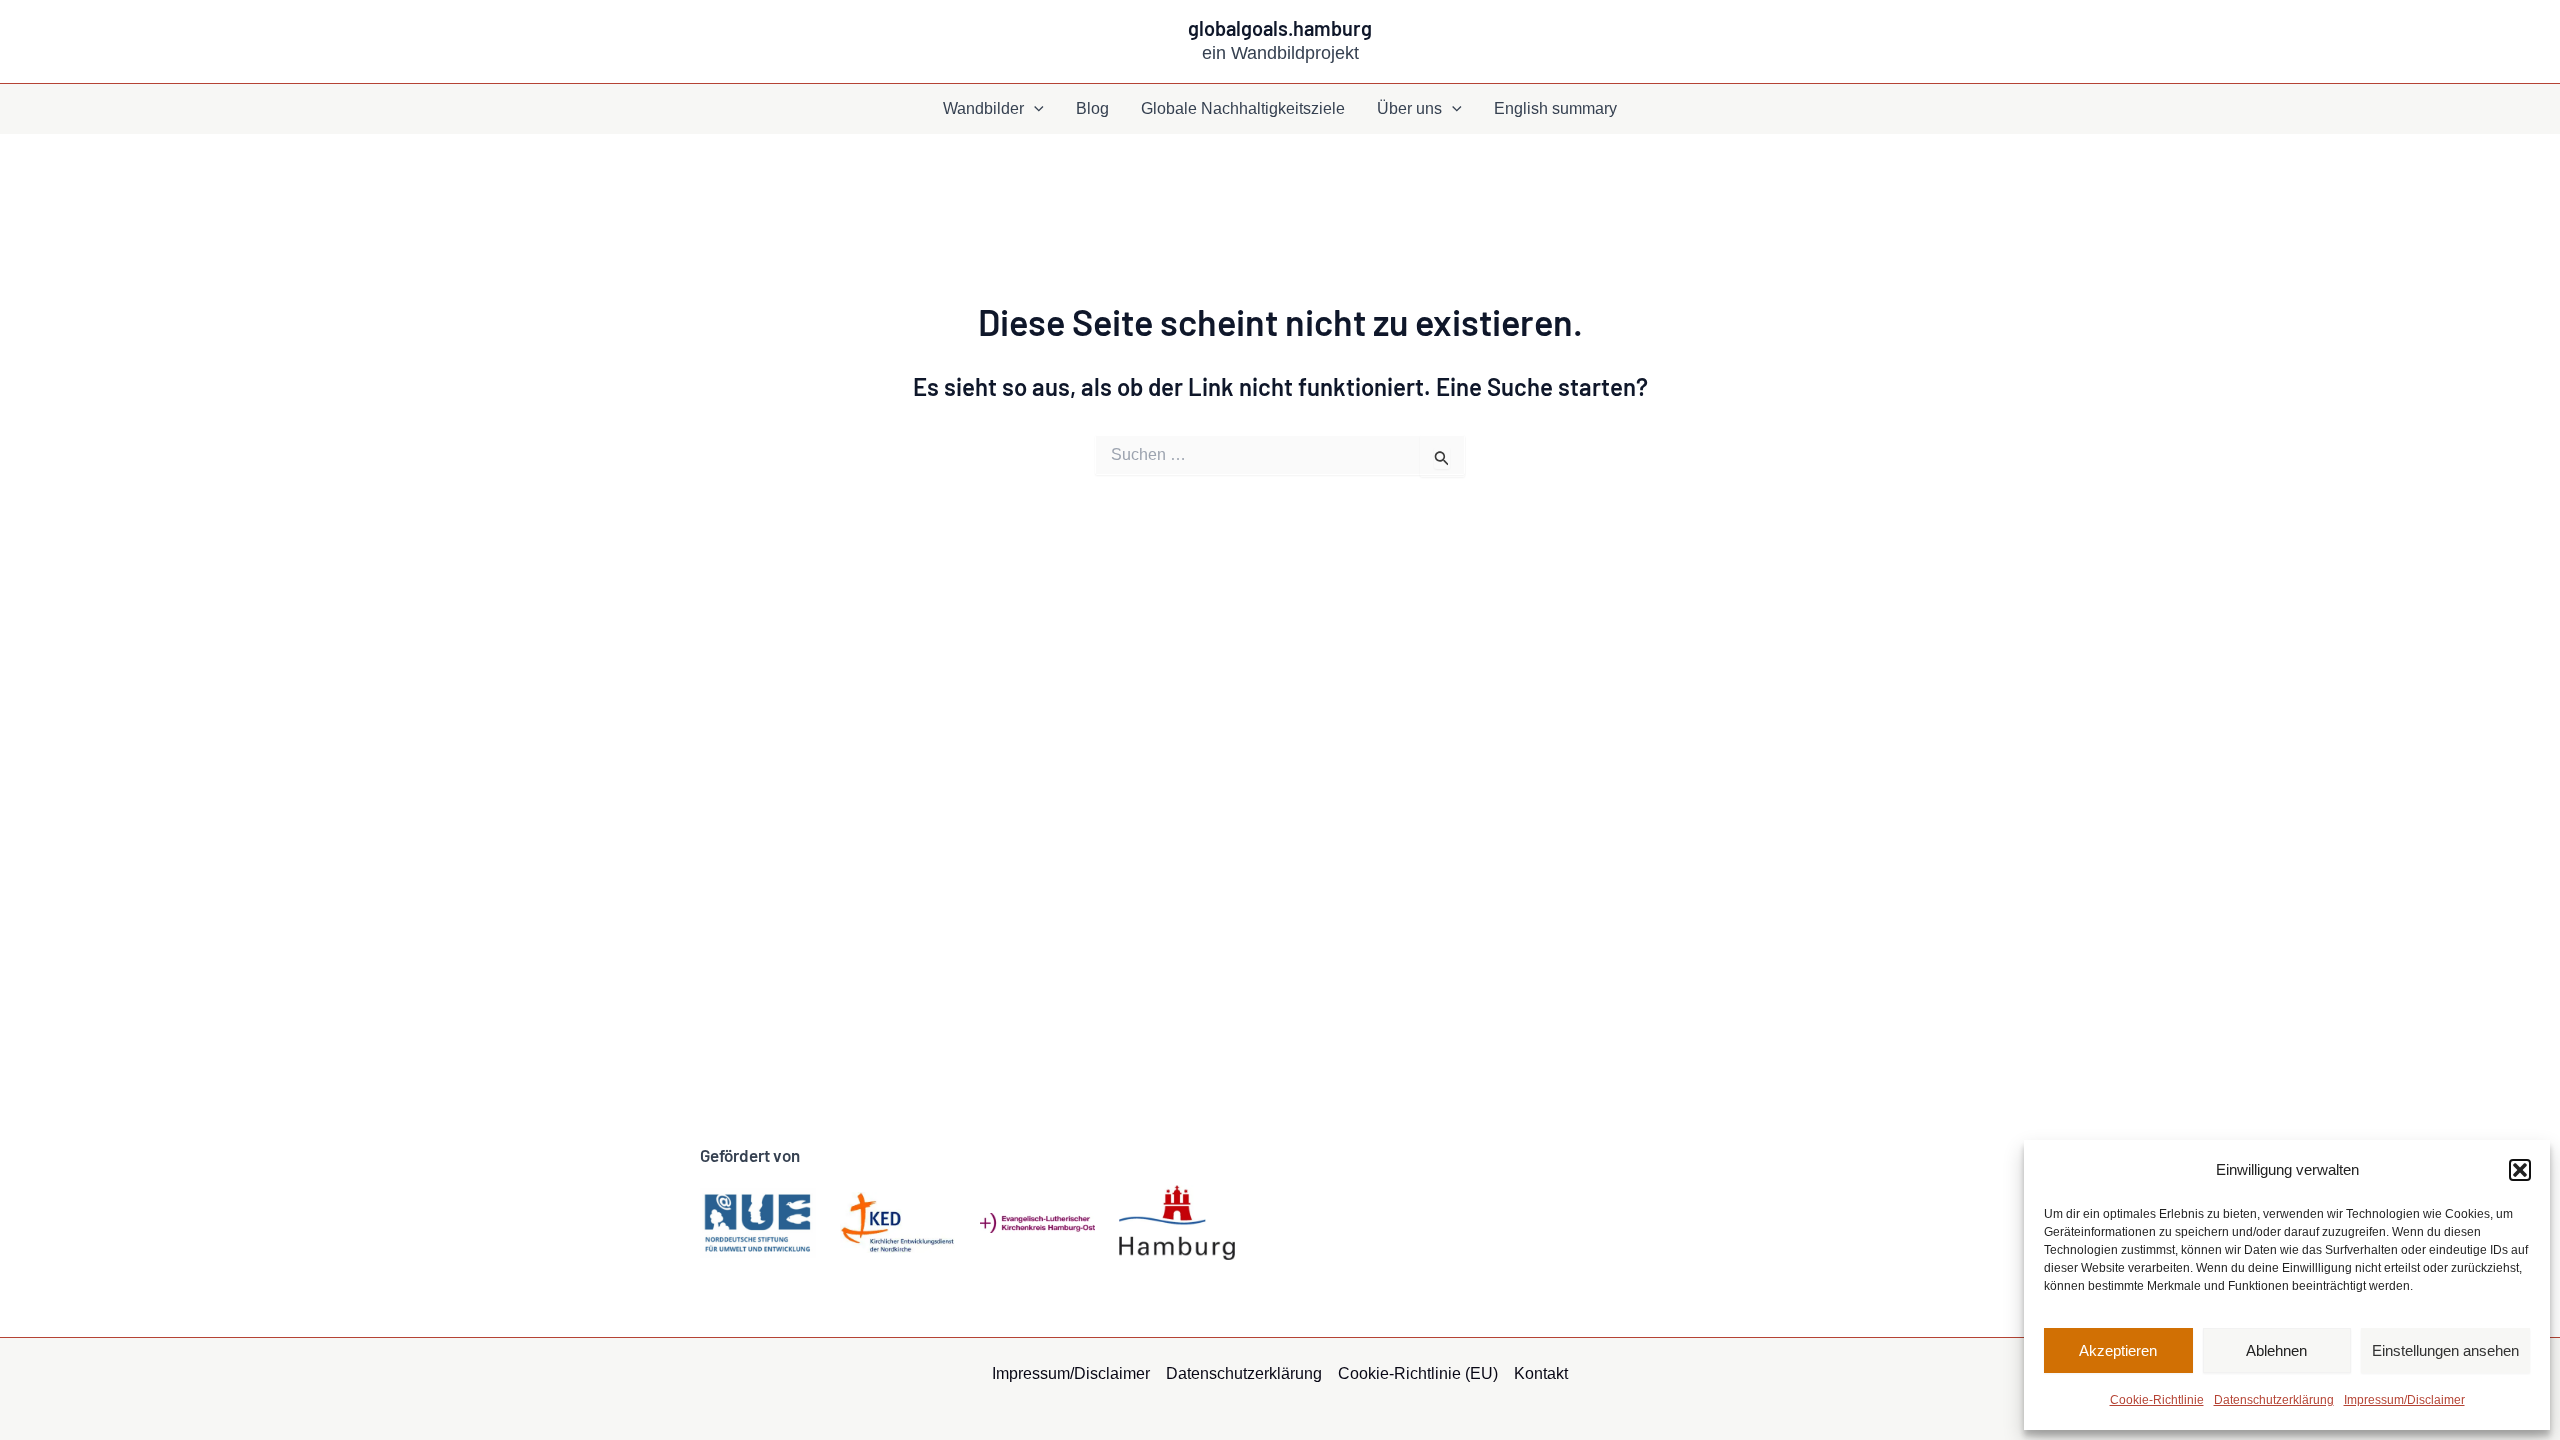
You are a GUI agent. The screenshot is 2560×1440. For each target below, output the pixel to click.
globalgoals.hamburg (1280, 28)
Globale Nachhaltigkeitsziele (1243, 108)
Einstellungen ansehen (2445, 1350)
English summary (1555, 108)
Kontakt (1541, 1373)
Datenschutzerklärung (2274, 1400)
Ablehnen (2276, 1350)
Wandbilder (983, 108)
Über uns (1409, 108)
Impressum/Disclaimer (2404, 1400)
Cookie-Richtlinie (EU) (1418, 1373)
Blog (1092, 108)
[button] (2520, 1170)
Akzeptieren (2118, 1350)
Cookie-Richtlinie (2157, 1400)
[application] (1034, 109)
